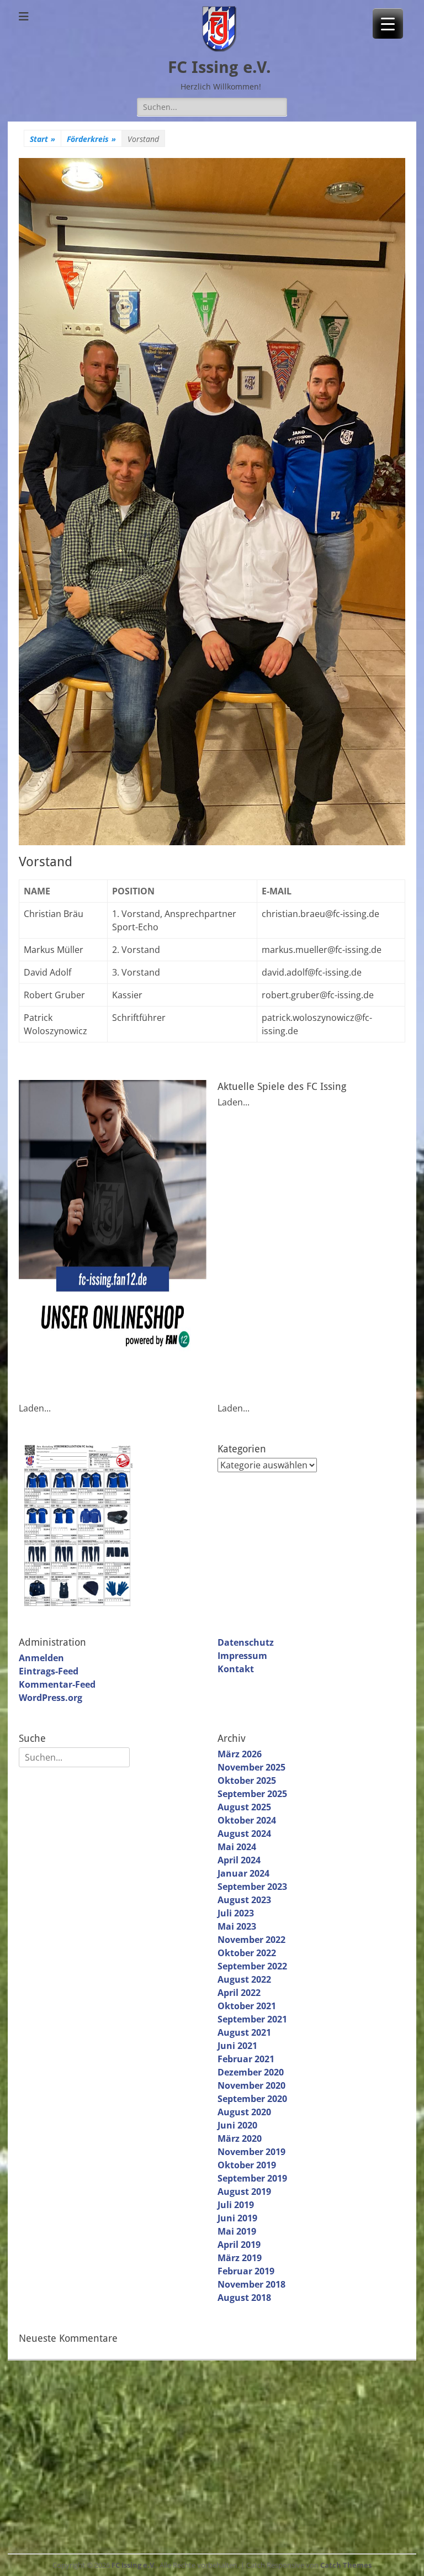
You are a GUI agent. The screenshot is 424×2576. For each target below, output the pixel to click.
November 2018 (251, 2284)
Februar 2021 (246, 2059)
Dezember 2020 (251, 2072)
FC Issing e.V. (219, 67)
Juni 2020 (237, 2125)
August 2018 (244, 2298)
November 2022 (251, 1940)
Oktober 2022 (247, 1953)
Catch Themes (346, 2565)
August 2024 (244, 1834)
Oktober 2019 (247, 2165)
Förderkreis (91, 139)
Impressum (242, 1656)
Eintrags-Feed (49, 1671)
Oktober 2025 (247, 1780)
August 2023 (244, 1900)
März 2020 (240, 2138)
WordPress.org (51, 1698)
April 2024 (239, 1860)
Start (43, 139)
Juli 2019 (236, 2205)
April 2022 (239, 1993)
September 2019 (252, 2178)
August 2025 (244, 1807)
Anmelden (41, 1658)
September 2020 (252, 2099)
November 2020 (251, 2085)
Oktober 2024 (247, 1820)
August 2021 (244, 2032)
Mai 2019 (237, 2231)
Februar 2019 (246, 2271)
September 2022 (252, 1966)
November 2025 (251, 1767)
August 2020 (244, 2112)
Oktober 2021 (247, 2006)
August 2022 (244, 1979)
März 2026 (240, 1754)
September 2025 (252, 1794)
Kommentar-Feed (57, 1684)
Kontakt (236, 1669)
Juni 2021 (237, 2046)
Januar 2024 (243, 1873)
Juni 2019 (237, 2218)
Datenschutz (246, 1642)
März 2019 (240, 2258)
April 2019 (239, 2245)
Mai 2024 (237, 1847)
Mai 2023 (237, 1926)
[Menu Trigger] (388, 23)
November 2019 (251, 2152)
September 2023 (252, 1887)
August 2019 (244, 2192)
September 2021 (252, 2019)
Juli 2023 (236, 1913)
